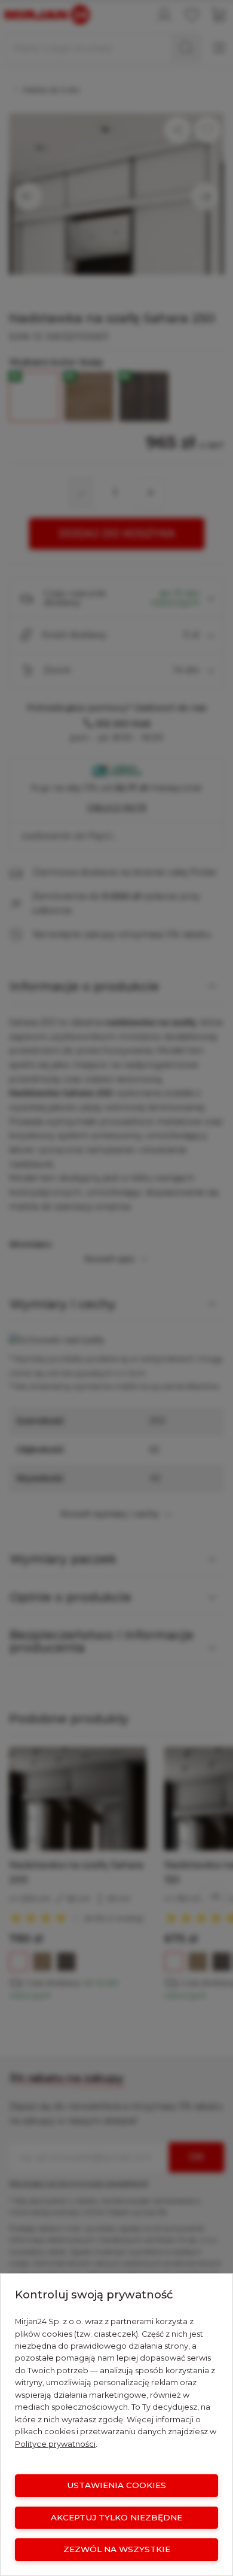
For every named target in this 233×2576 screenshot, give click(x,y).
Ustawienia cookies (116, 2485)
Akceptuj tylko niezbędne (116, 2517)
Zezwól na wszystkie (117, 2549)
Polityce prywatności (55, 2444)
